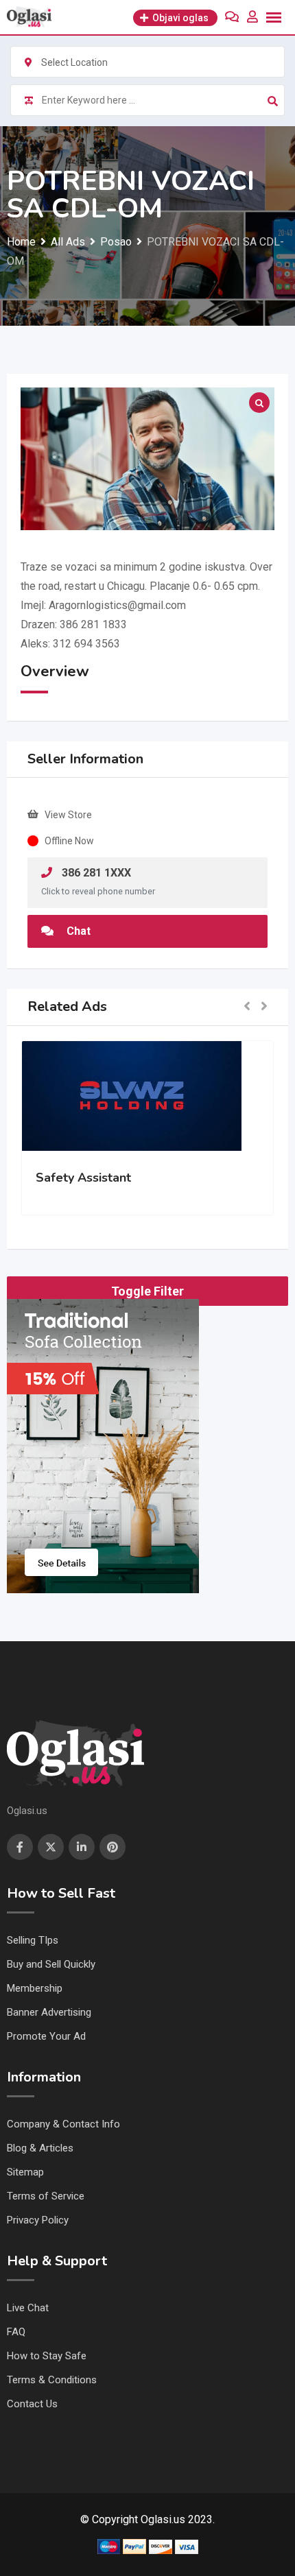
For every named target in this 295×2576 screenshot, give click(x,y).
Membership (35, 1988)
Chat (77, 931)
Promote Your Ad (46, 2036)
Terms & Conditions (52, 2380)
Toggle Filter (147, 1291)
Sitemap (25, 2172)
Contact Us (32, 2404)
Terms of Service (46, 2196)
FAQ (16, 2332)
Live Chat (28, 2308)
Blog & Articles (40, 2148)
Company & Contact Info (63, 2124)
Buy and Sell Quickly (51, 1964)
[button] (247, 1007)
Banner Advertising (49, 2012)
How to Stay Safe (47, 2356)
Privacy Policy (38, 2220)
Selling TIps (33, 1940)
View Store (68, 815)
